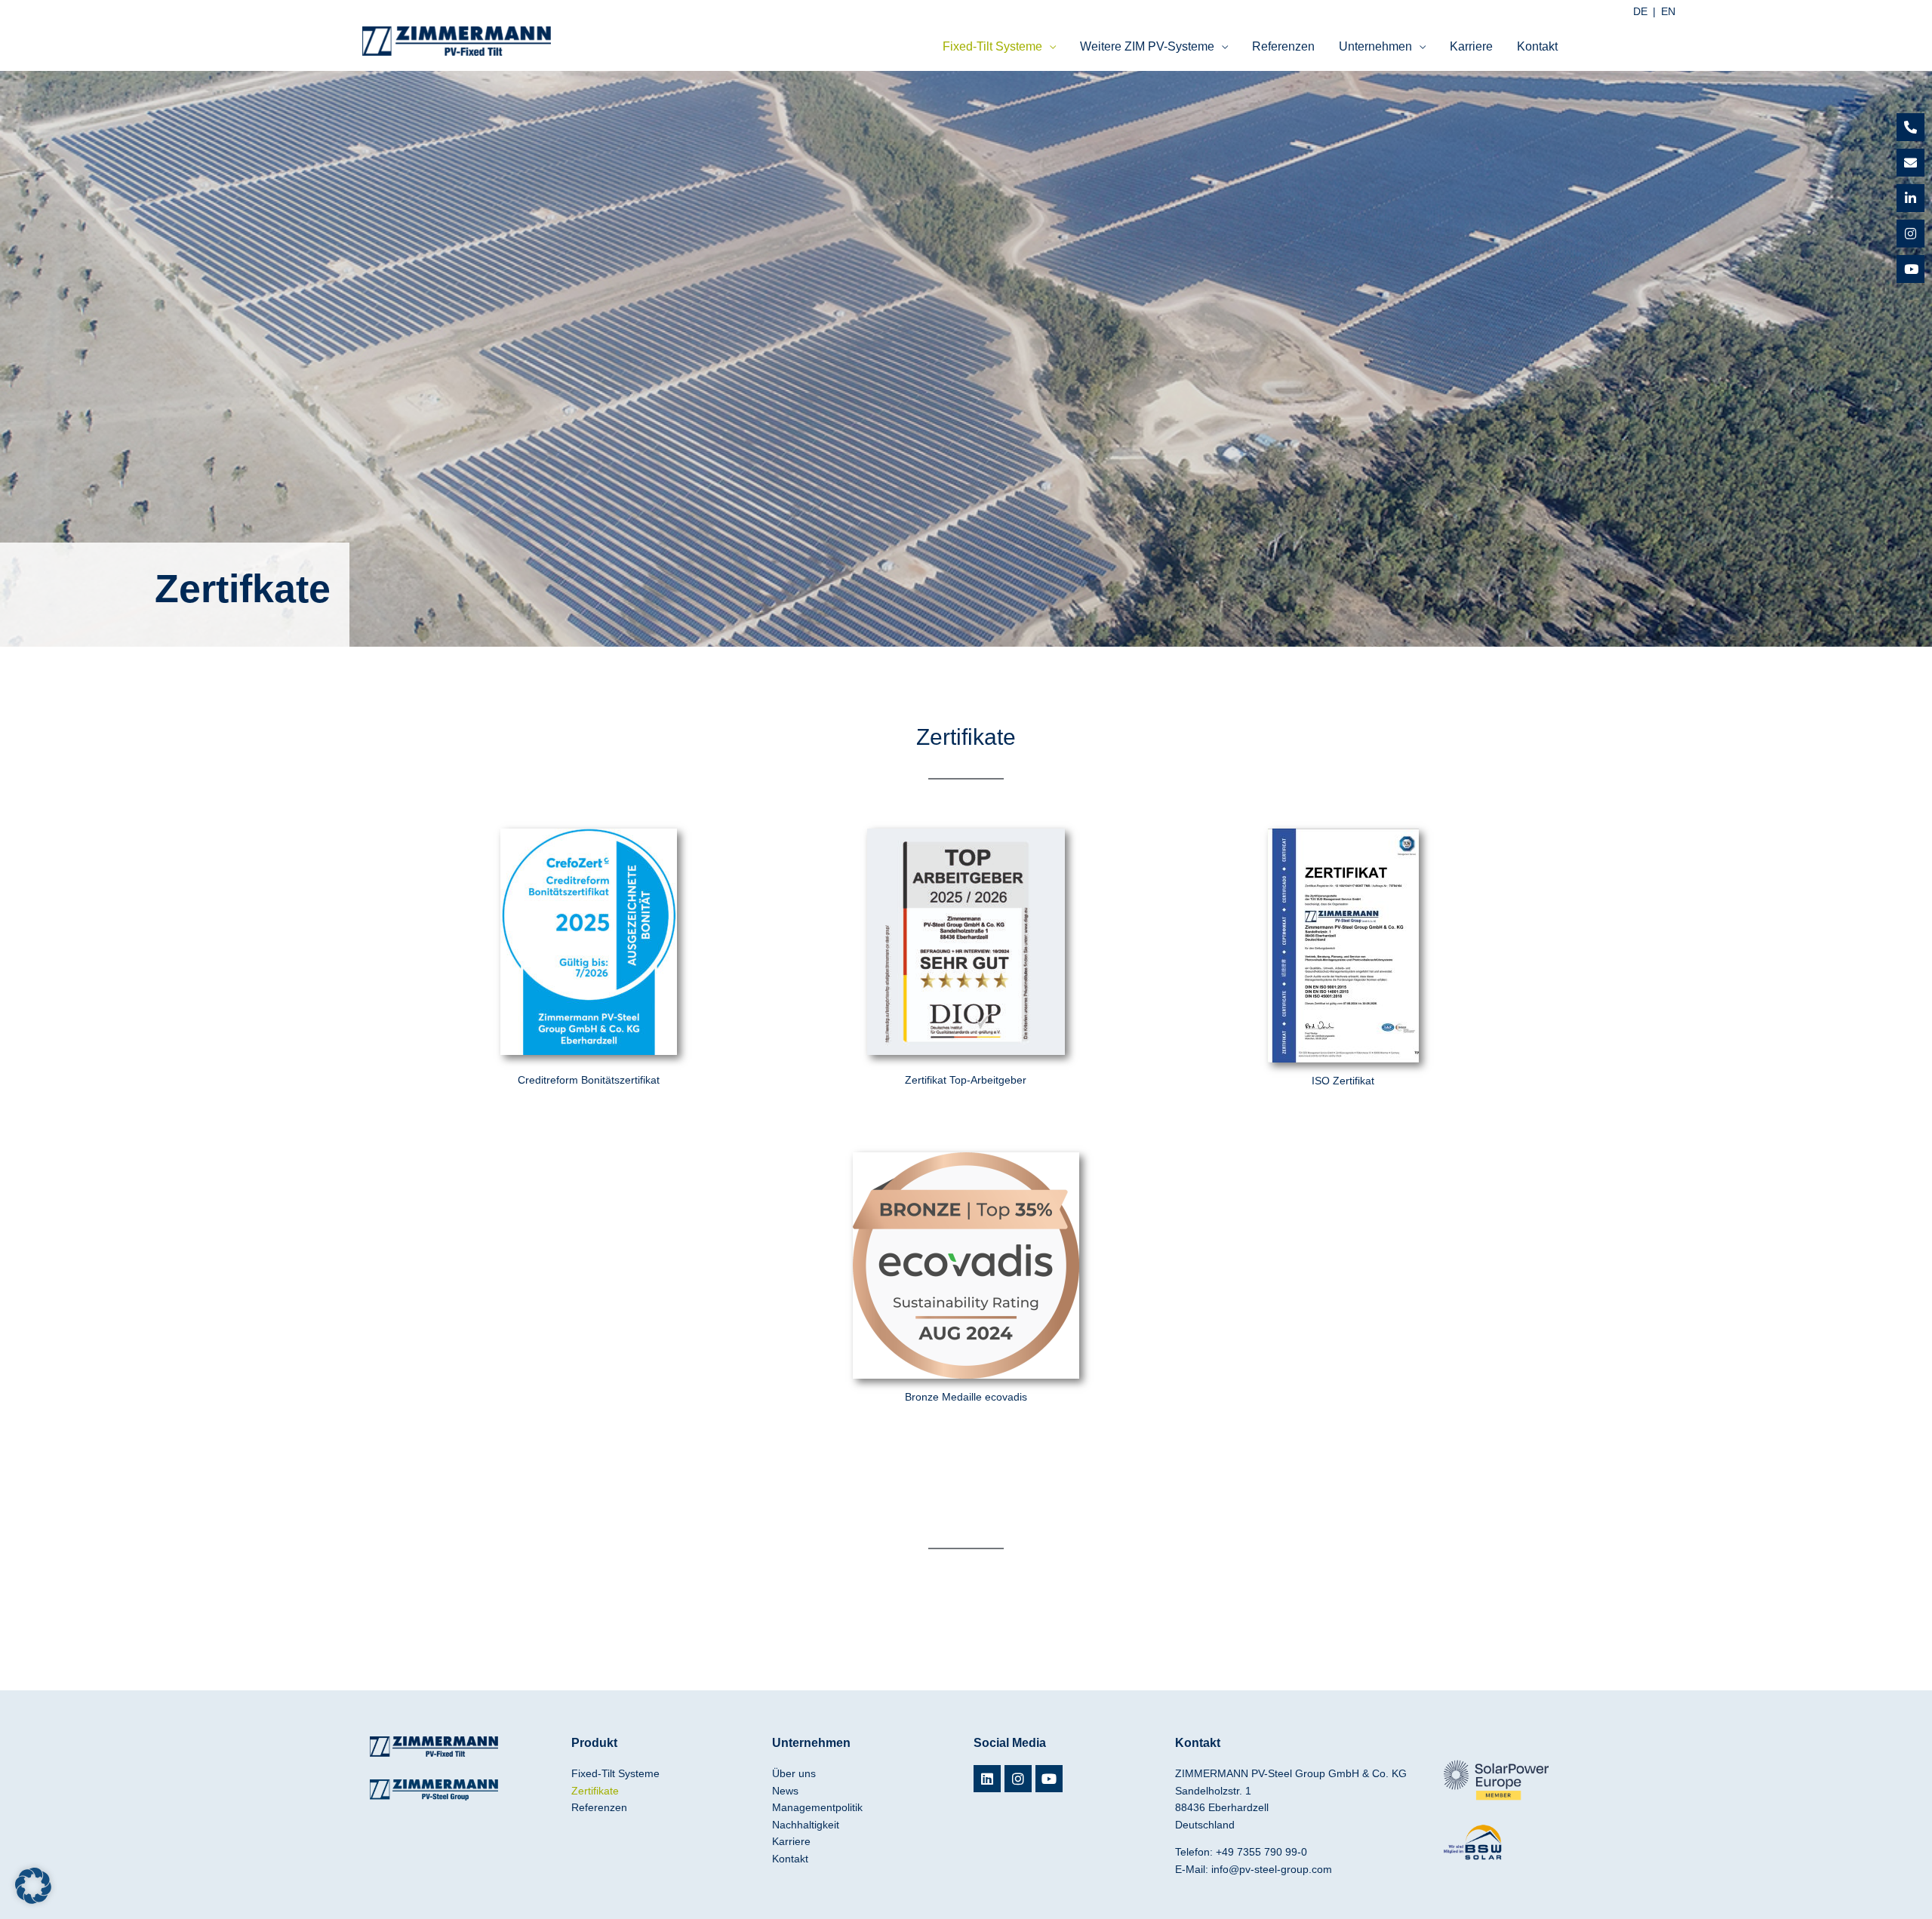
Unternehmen (1375, 46)
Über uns (794, 1773)
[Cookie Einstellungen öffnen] (33, 1900)
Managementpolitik (817, 1807)
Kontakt (1537, 46)
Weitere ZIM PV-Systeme (1147, 46)
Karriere (1471, 46)
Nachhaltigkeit (806, 1825)
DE (1640, 11)
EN (1668, 11)
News (785, 1791)
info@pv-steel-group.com (1272, 1869)
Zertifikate (595, 1791)
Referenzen (1283, 46)
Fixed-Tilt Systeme (992, 46)
